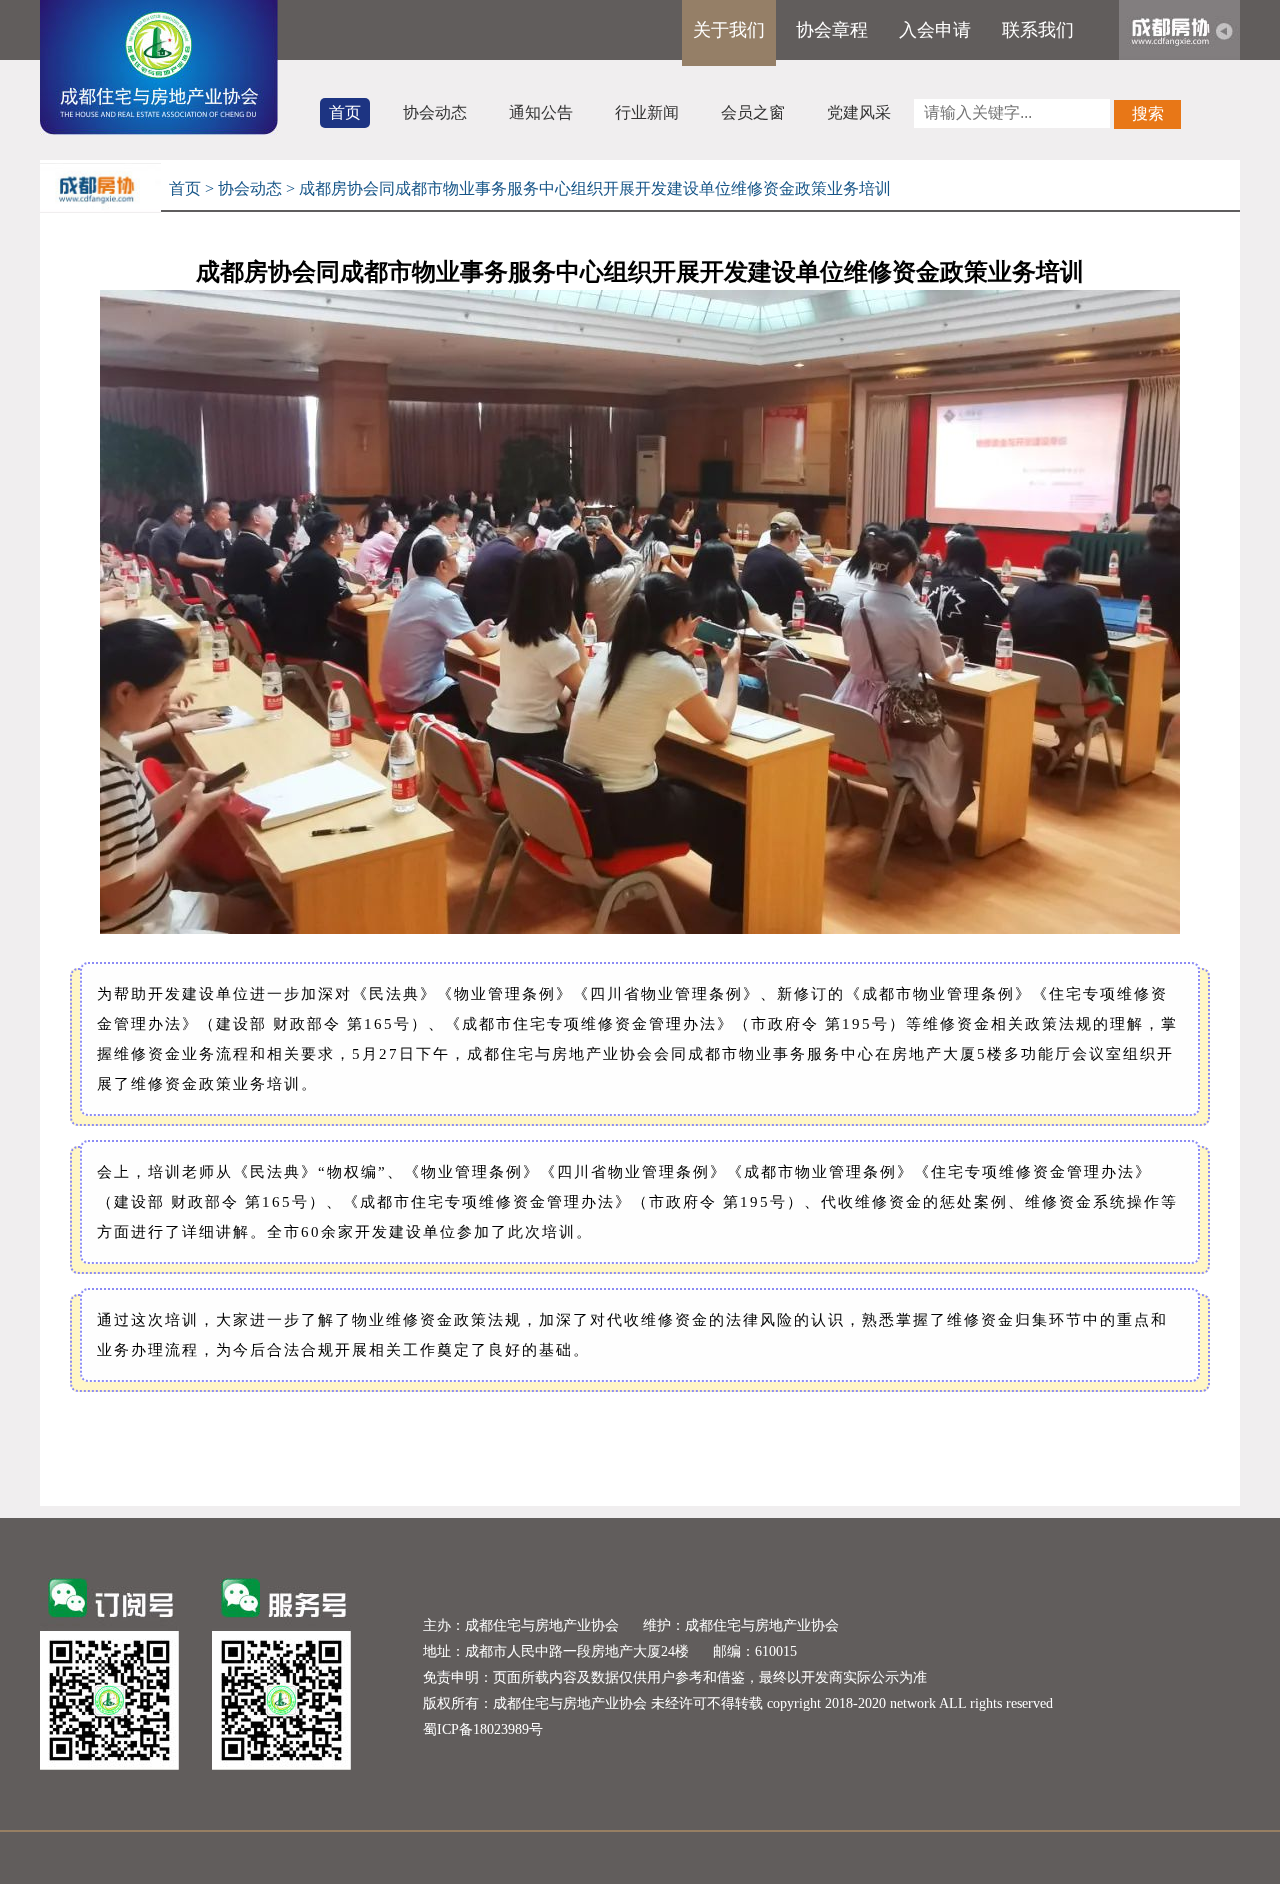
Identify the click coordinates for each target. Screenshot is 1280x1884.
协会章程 (832, 30)
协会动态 (435, 112)
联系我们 (1038, 30)
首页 (345, 112)
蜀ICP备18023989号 (483, 1729)
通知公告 (541, 112)
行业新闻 (647, 112)
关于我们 (729, 30)
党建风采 (859, 112)
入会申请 (935, 30)
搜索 (1148, 113)
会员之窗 (753, 112)
